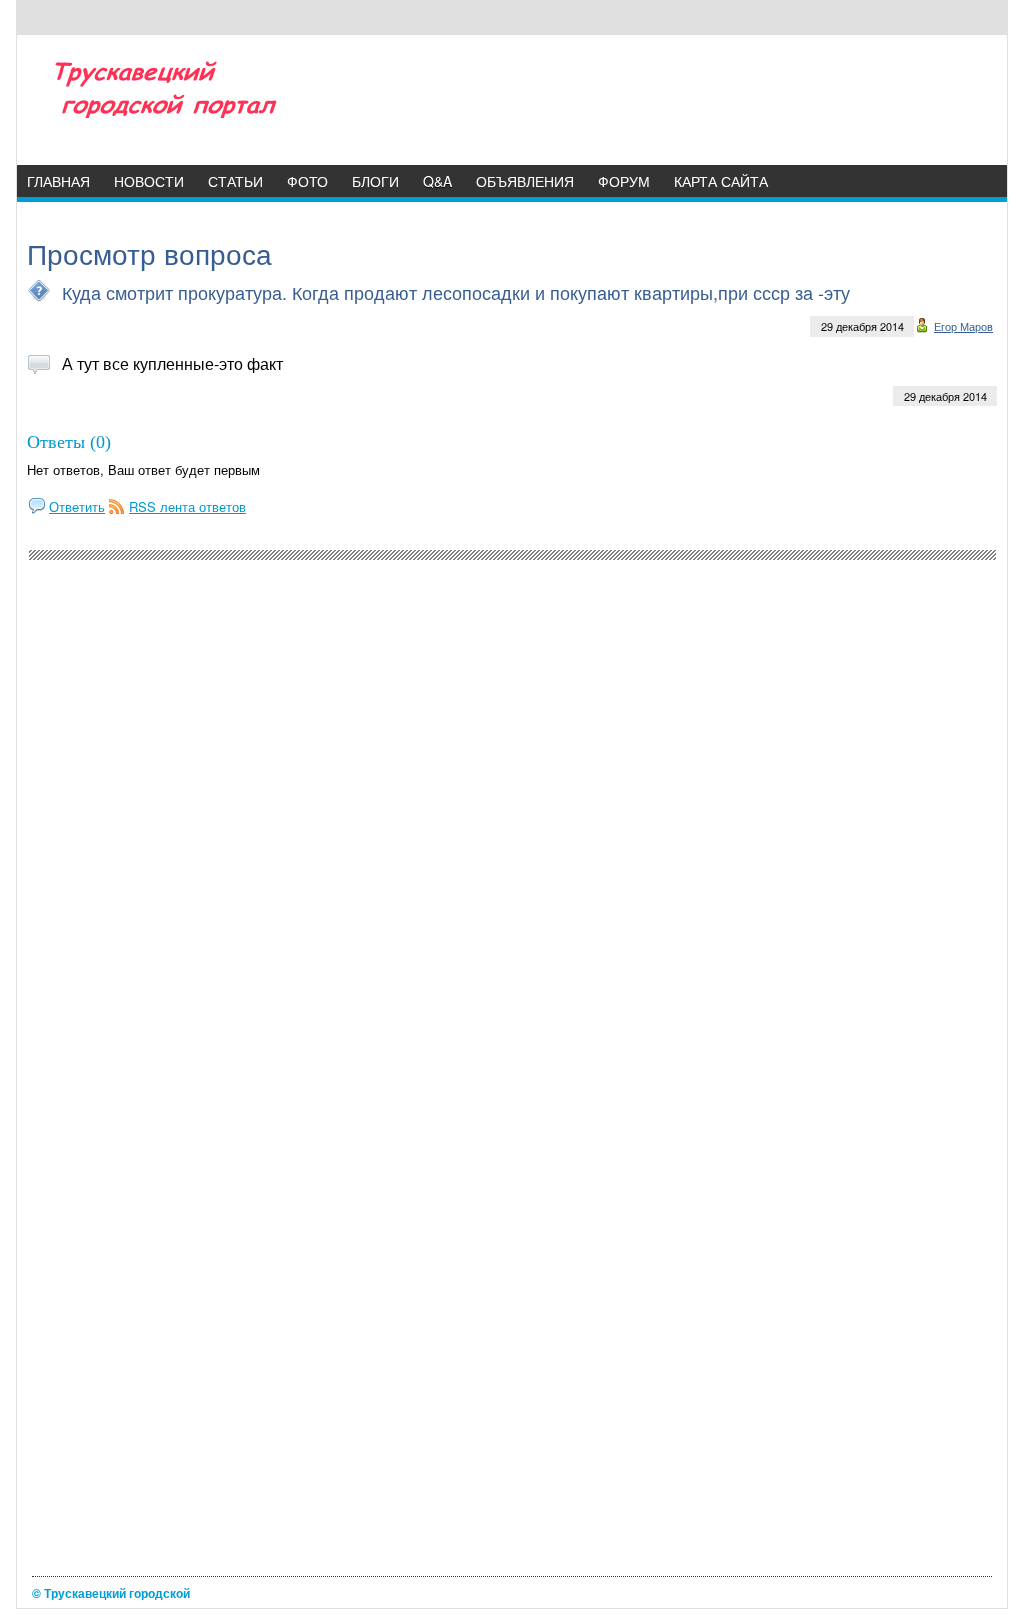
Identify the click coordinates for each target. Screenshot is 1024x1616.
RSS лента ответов (187, 506)
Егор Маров (963, 326)
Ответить (77, 506)
